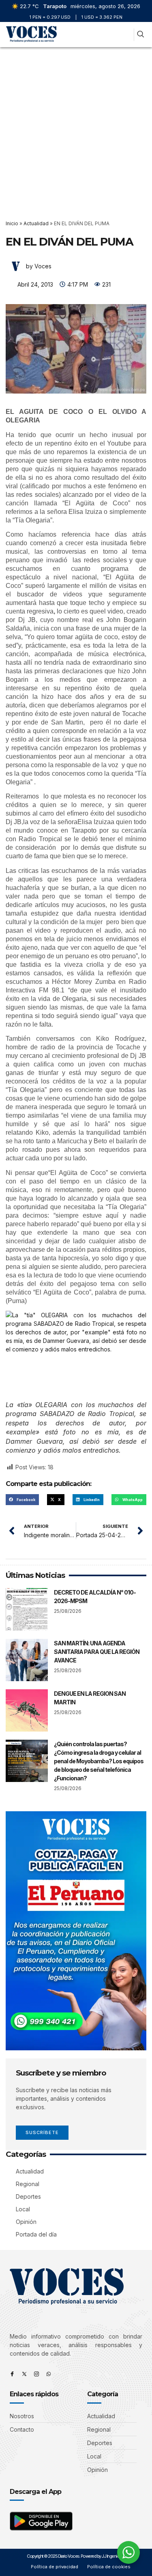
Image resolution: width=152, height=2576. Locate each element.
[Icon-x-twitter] (24, 2374)
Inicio (12, 223)
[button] (126, 35)
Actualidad (36, 223)
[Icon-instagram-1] (36, 2374)
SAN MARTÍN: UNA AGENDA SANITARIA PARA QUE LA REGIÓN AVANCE (97, 1652)
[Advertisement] (76, 127)
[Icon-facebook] (12, 2374)
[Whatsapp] (49, 2374)
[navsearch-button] (140, 35)
